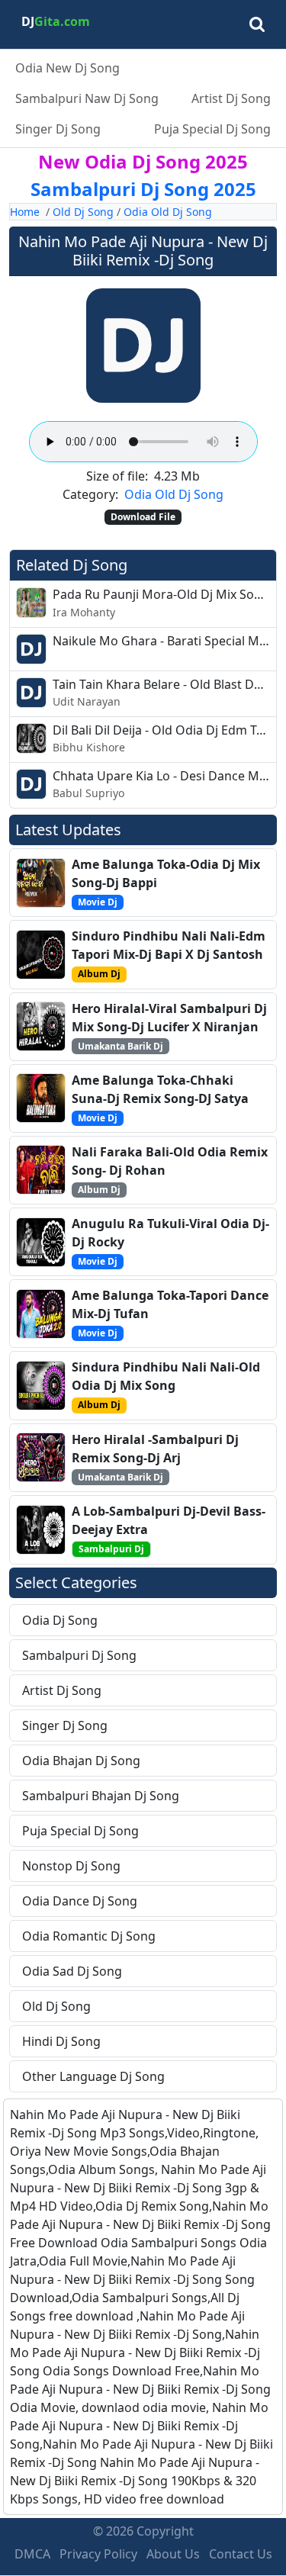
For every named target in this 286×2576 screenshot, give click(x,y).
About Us (173, 2554)
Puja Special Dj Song (212, 129)
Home (25, 212)
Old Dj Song (83, 212)
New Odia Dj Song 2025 (143, 161)
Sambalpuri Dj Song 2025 (143, 189)
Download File (143, 517)
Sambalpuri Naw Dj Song (87, 98)
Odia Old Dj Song (168, 212)
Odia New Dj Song (67, 68)
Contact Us (241, 2554)
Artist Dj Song (231, 98)
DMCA (32, 2554)
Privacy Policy (98, 2554)
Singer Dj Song (58, 129)
